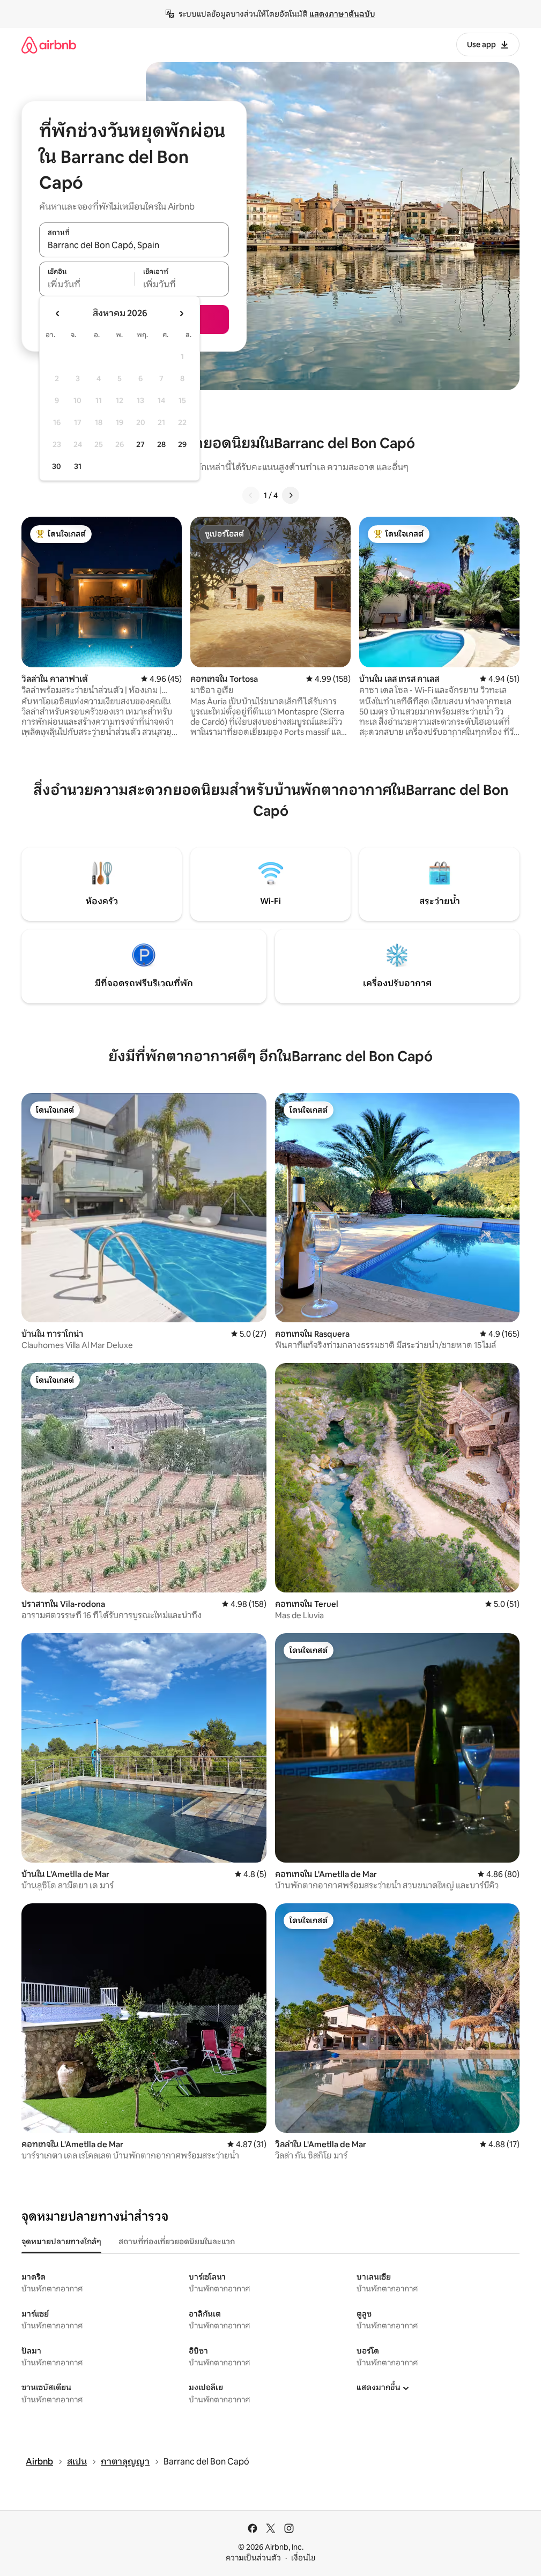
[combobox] (134, 245)
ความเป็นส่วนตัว (253, 2558)
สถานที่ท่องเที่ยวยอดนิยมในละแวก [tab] (177, 2242)
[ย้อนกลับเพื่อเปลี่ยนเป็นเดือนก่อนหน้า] (58, 314)
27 (140, 444)
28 (161, 444)
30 (57, 466)
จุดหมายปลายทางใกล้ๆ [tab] (61, 2242)
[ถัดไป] (291, 495)
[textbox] (87, 285)
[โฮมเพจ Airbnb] (49, 45)
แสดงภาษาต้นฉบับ (342, 14)
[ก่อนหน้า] (251, 495)
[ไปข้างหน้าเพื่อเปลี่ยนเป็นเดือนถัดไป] (181, 314)
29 (182, 444)
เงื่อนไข (303, 2558)
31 (78, 466)
